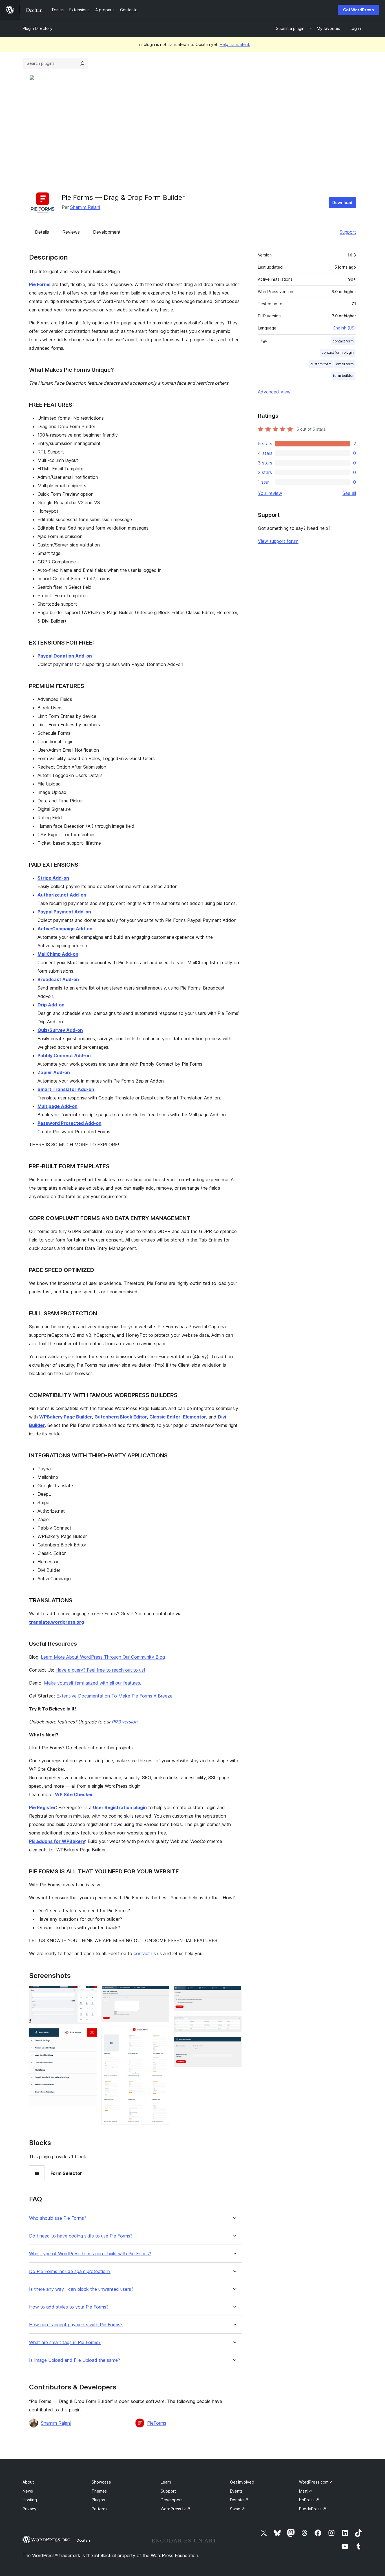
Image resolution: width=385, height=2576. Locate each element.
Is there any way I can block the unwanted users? (81, 2289)
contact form (343, 341)
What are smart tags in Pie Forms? (65, 2342)
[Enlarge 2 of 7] (89, 2036)
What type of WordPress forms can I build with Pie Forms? (90, 2254)
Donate (239, 2500)
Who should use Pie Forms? (58, 2218)
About (28, 2482)
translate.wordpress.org (57, 1622)
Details (42, 232)
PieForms (157, 2423)
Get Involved (242, 2482)
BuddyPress (313, 2509)
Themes (99, 2491)
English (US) (345, 328)
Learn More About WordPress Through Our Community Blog (103, 1657)
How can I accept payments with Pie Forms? (76, 2325)
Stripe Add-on (53, 878)
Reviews (71, 232)
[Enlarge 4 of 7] (161, 2034)
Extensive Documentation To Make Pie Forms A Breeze (114, 1696)
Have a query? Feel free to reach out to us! (100, 1670)
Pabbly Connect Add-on (64, 1055)
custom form (321, 364)
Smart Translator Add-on (66, 1089)
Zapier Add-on (54, 1072)
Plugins (98, 2500)
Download (342, 203)
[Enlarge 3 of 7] (161, 1993)
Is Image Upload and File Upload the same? (75, 2360)
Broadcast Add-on (58, 979)
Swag (238, 2509)
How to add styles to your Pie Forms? (69, 2307)
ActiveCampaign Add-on (65, 929)
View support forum (278, 541)
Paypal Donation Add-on (65, 656)
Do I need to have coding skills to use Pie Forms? (81, 2236)
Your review (270, 493)
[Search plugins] (82, 63)
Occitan (83, 2540)
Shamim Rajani (85, 207)
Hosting (30, 2500)
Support (348, 232)
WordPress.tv (176, 2509)
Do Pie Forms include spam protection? (70, 2271)
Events (236, 2491)
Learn (166, 2482)
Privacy (29, 2509)
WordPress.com (316, 2482)
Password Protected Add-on (69, 1123)
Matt (306, 2491)
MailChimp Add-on (58, 954)
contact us (145, 1953)
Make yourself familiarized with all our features (92, 1683)
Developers (172, 2500)
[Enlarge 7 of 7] (234, 2044)
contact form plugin (338, 352)
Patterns (99, 2509)
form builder (343, 376)
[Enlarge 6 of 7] (234, 2023)
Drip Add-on (51, 1005)
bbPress (309, 2500)
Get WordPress (359, 10)
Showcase (101, 2482)
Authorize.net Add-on (62, 895)
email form (345, 364)
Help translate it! (235, 44)
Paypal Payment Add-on (64, 912)
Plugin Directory (37, 28)
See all (349, 493)
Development (107, 232)
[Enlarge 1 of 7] (89, 1993)
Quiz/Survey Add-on (60, 1030)
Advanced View (274, 392)
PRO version (124, 1722)
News (28, 2491)
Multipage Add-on (57, 1106)
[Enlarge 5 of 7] (234, 1993)
